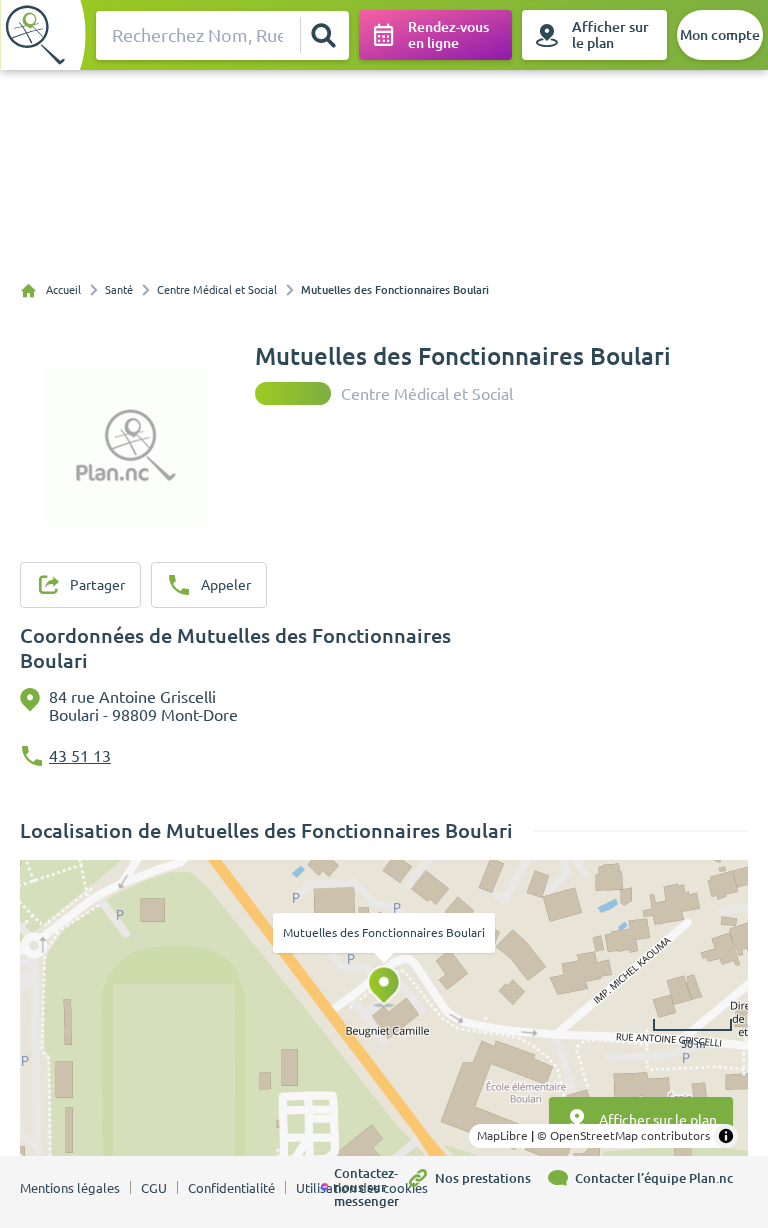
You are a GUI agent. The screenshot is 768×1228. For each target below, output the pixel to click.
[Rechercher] (324, 35)
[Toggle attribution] (726, 1136)
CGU (154, 1188)
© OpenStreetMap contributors (623, 1135)
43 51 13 (80, 756)
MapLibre (502, 1135)
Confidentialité (231, 1188)
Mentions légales (70, 1188)
